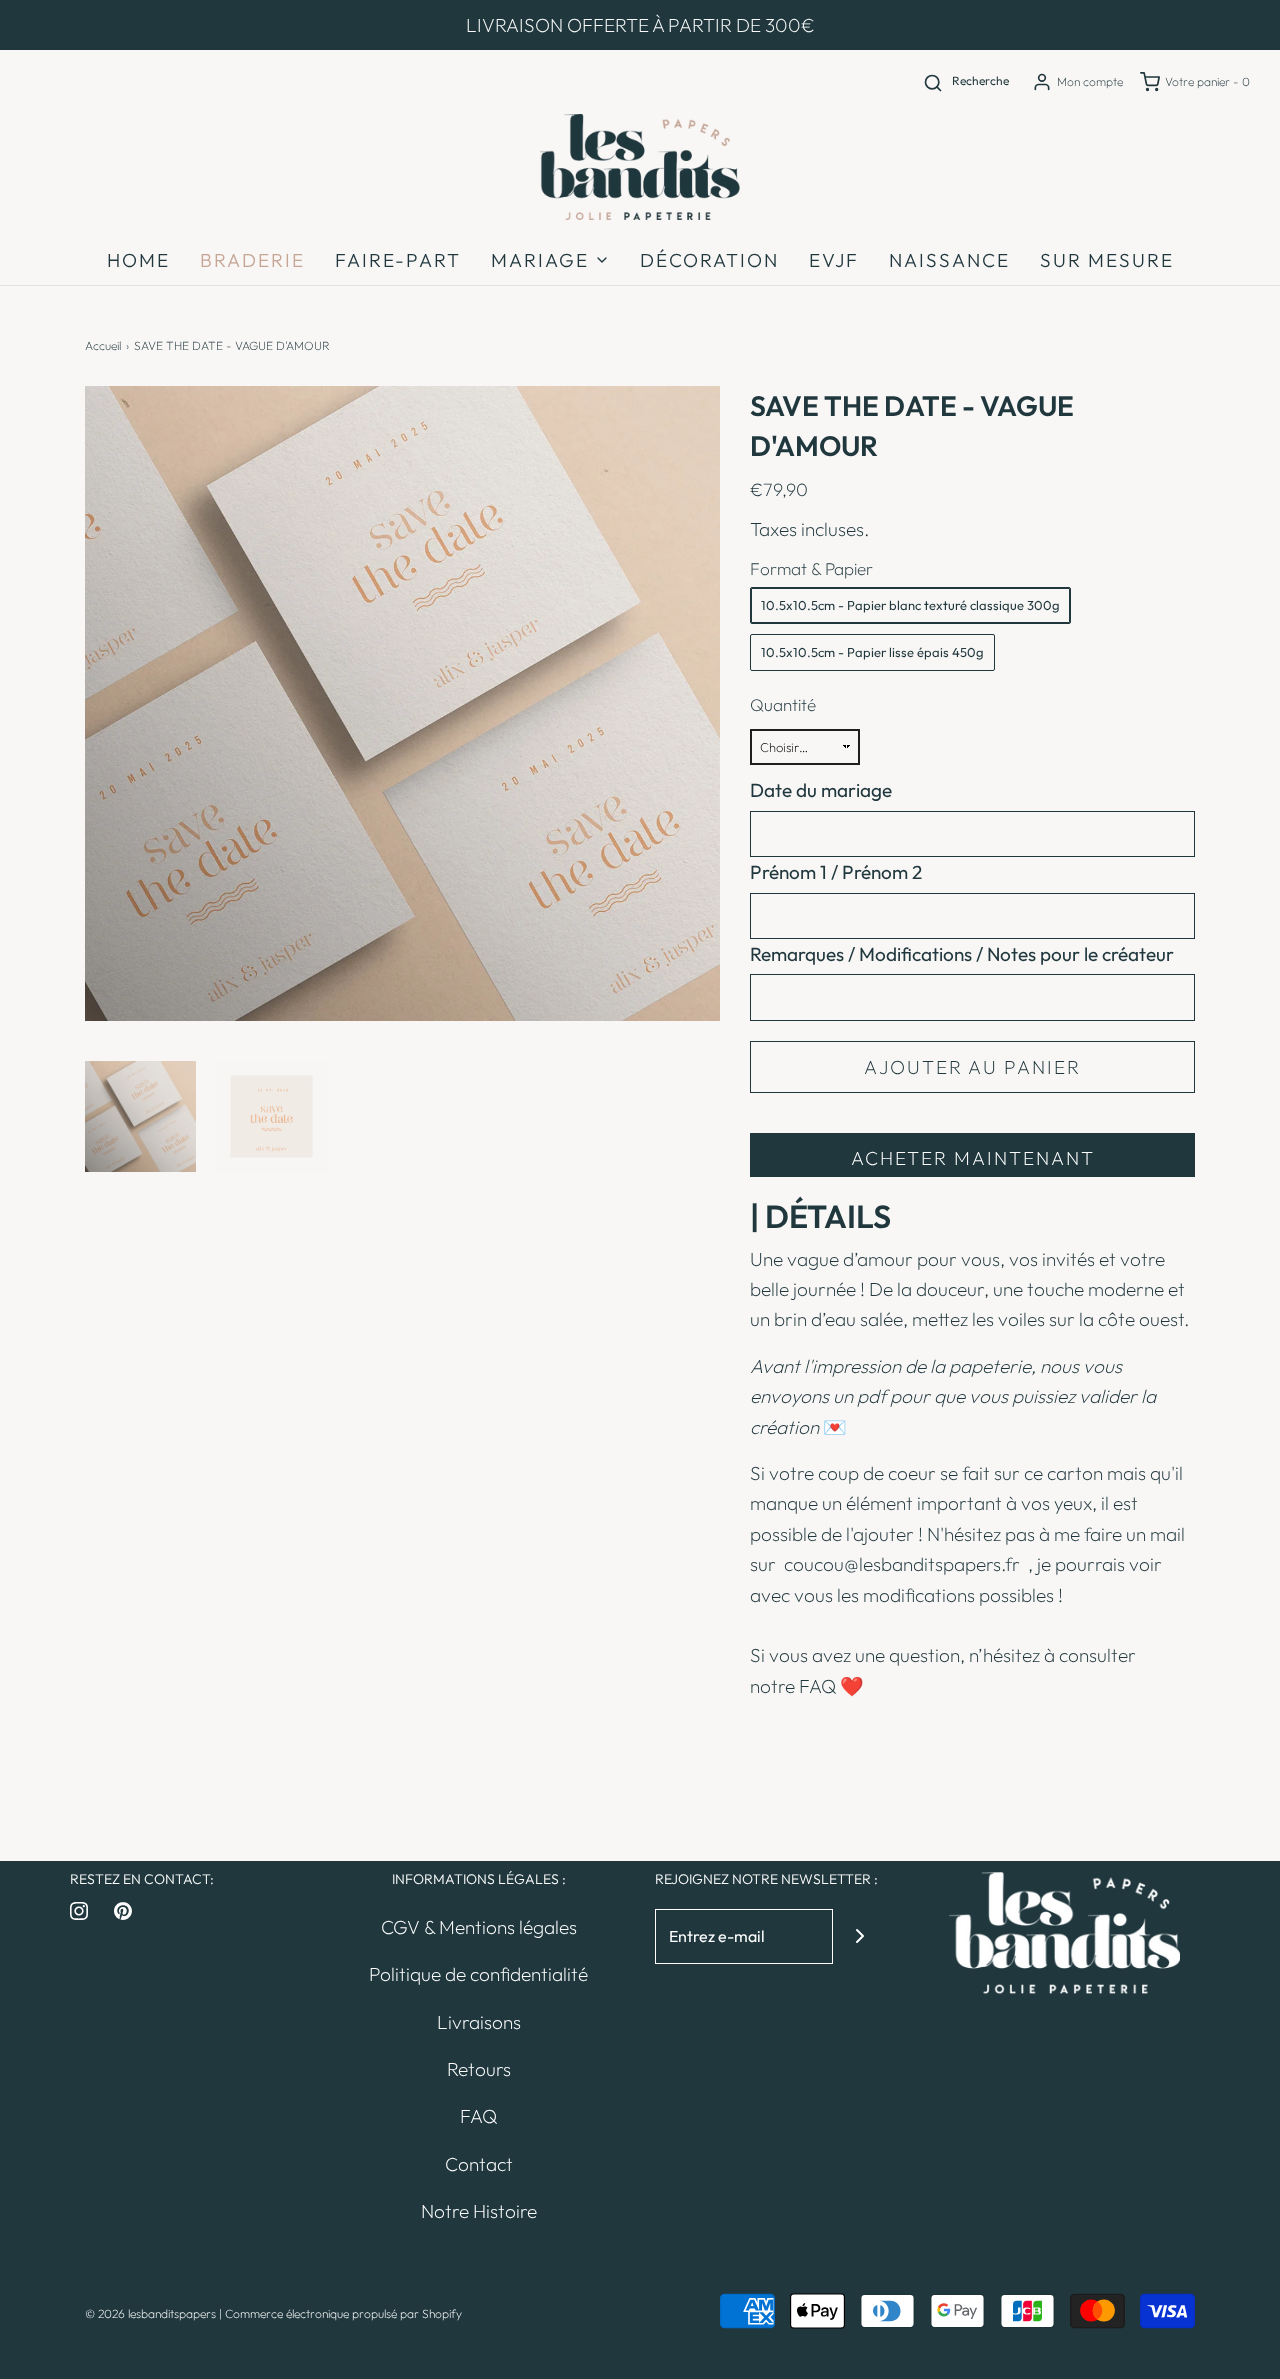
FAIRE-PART (398, 260)
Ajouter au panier (972, 1067)
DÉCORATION (709, 260)
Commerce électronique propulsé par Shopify (343, 2313)
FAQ (817, 1686)
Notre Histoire (479, 2211)
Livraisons (479, 2022)
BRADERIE (252, 260)
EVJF (834, 260)
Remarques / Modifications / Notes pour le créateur (962, 954)
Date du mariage (821, 790)
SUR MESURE (1107, 260)
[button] (140, 1116)
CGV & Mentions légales (479, 1927)
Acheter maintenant (973, 1158)
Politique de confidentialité (478, 1974)
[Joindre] (860, 1936)
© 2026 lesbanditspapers (150, 2313)
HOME (138, 260)
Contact (479, 2164)
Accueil (103, 345)
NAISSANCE (949, 260)
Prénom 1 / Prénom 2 (836, 872)
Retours (479, 2069)
